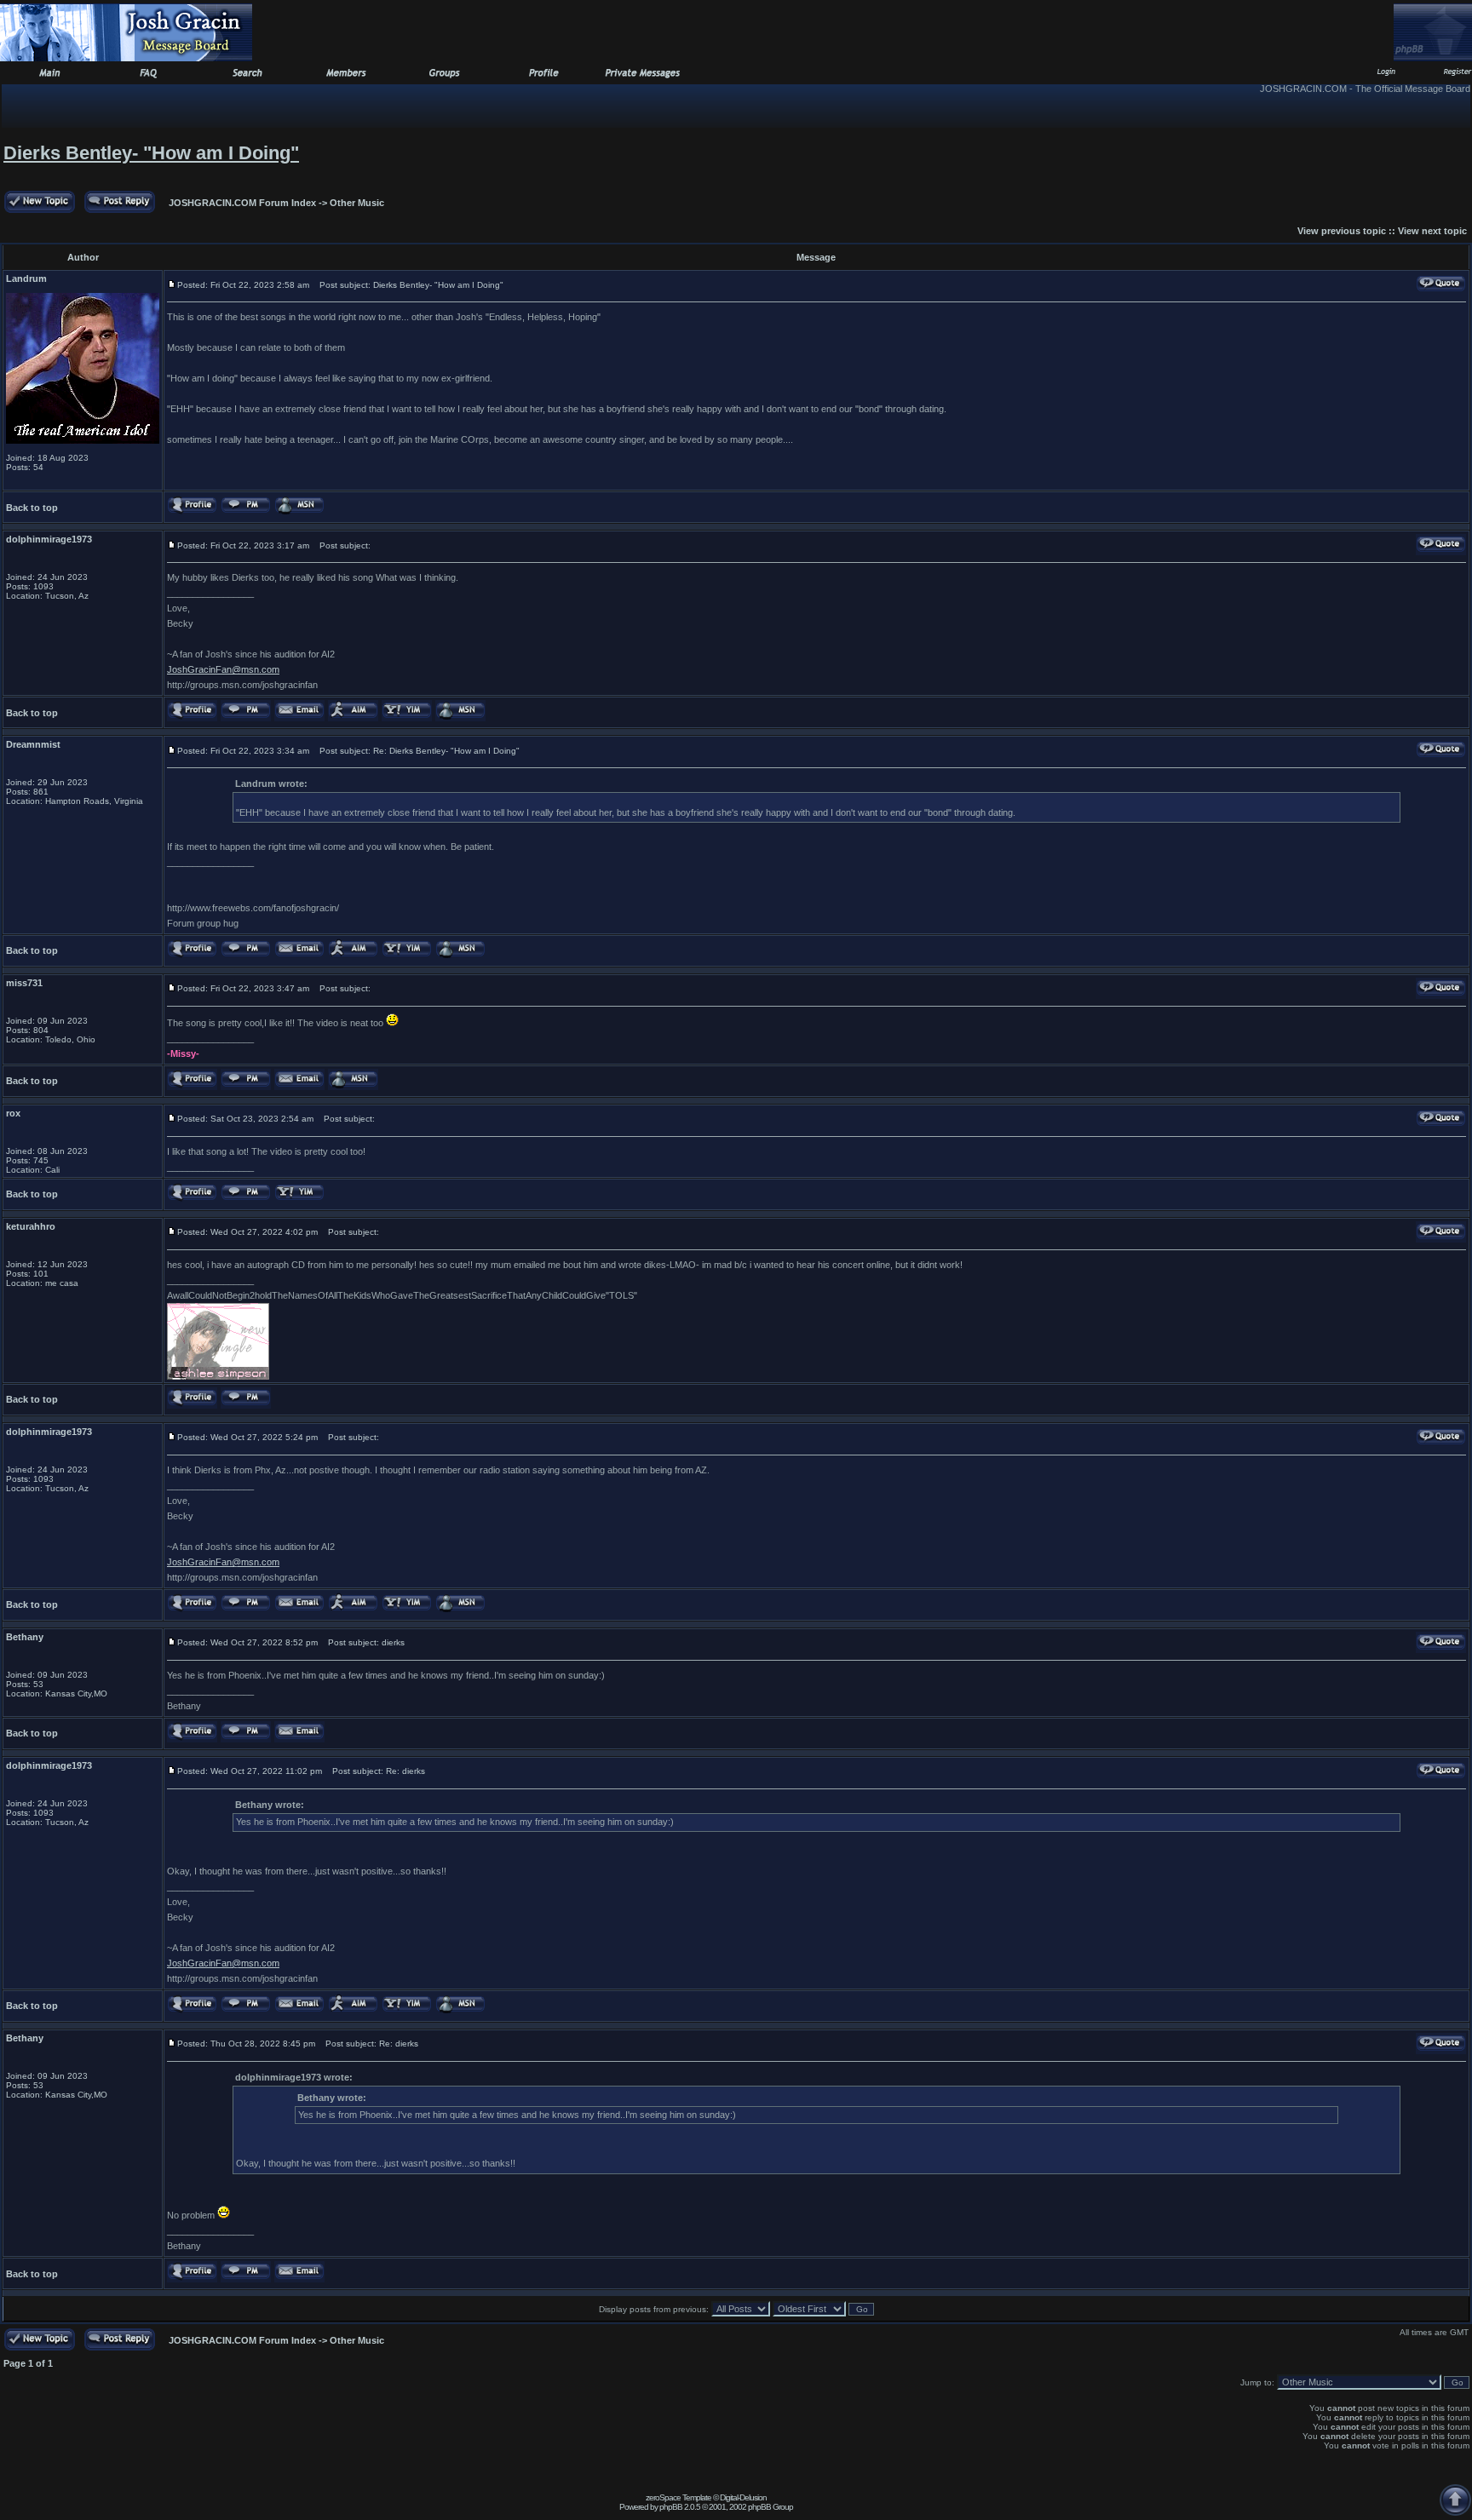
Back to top (32, 508)
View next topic (1432, 231)
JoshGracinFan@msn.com (223, 669)
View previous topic (1342, 231)
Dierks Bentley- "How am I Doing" (151, 153)
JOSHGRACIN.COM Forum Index (242, 203)
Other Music (357, 203)
